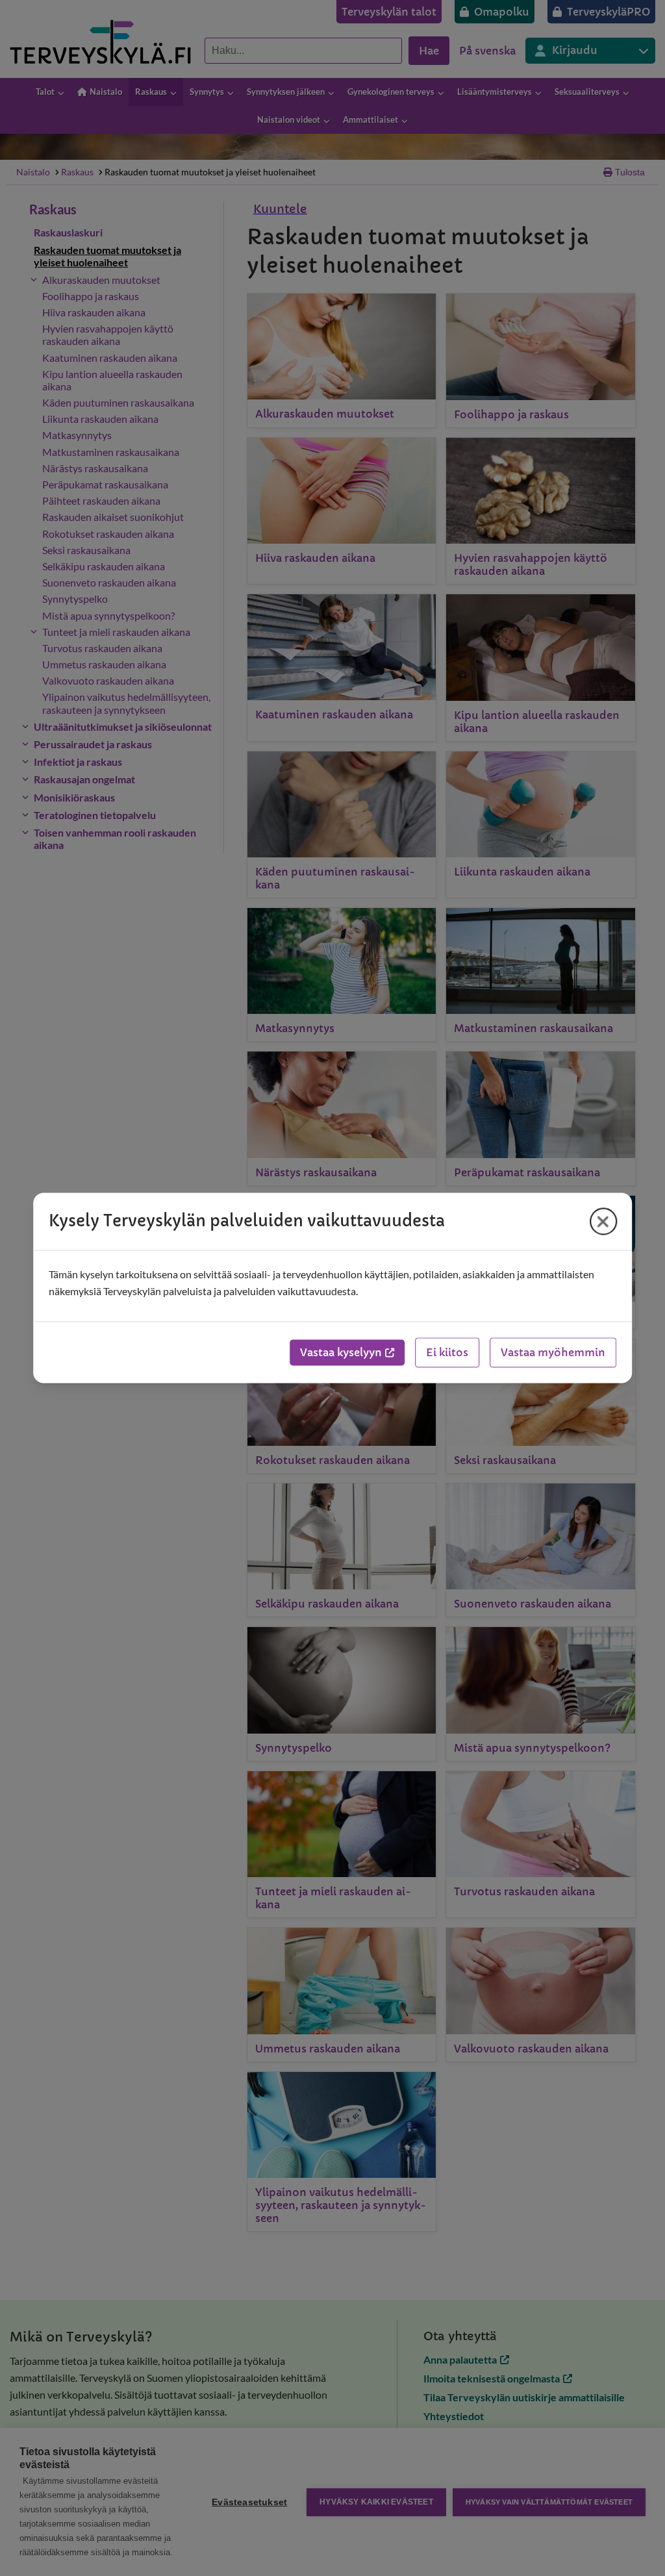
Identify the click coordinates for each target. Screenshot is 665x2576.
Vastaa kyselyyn (341, 1353)
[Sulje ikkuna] (603, 1221)
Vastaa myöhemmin (553, 1353)
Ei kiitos (447, 1353)
